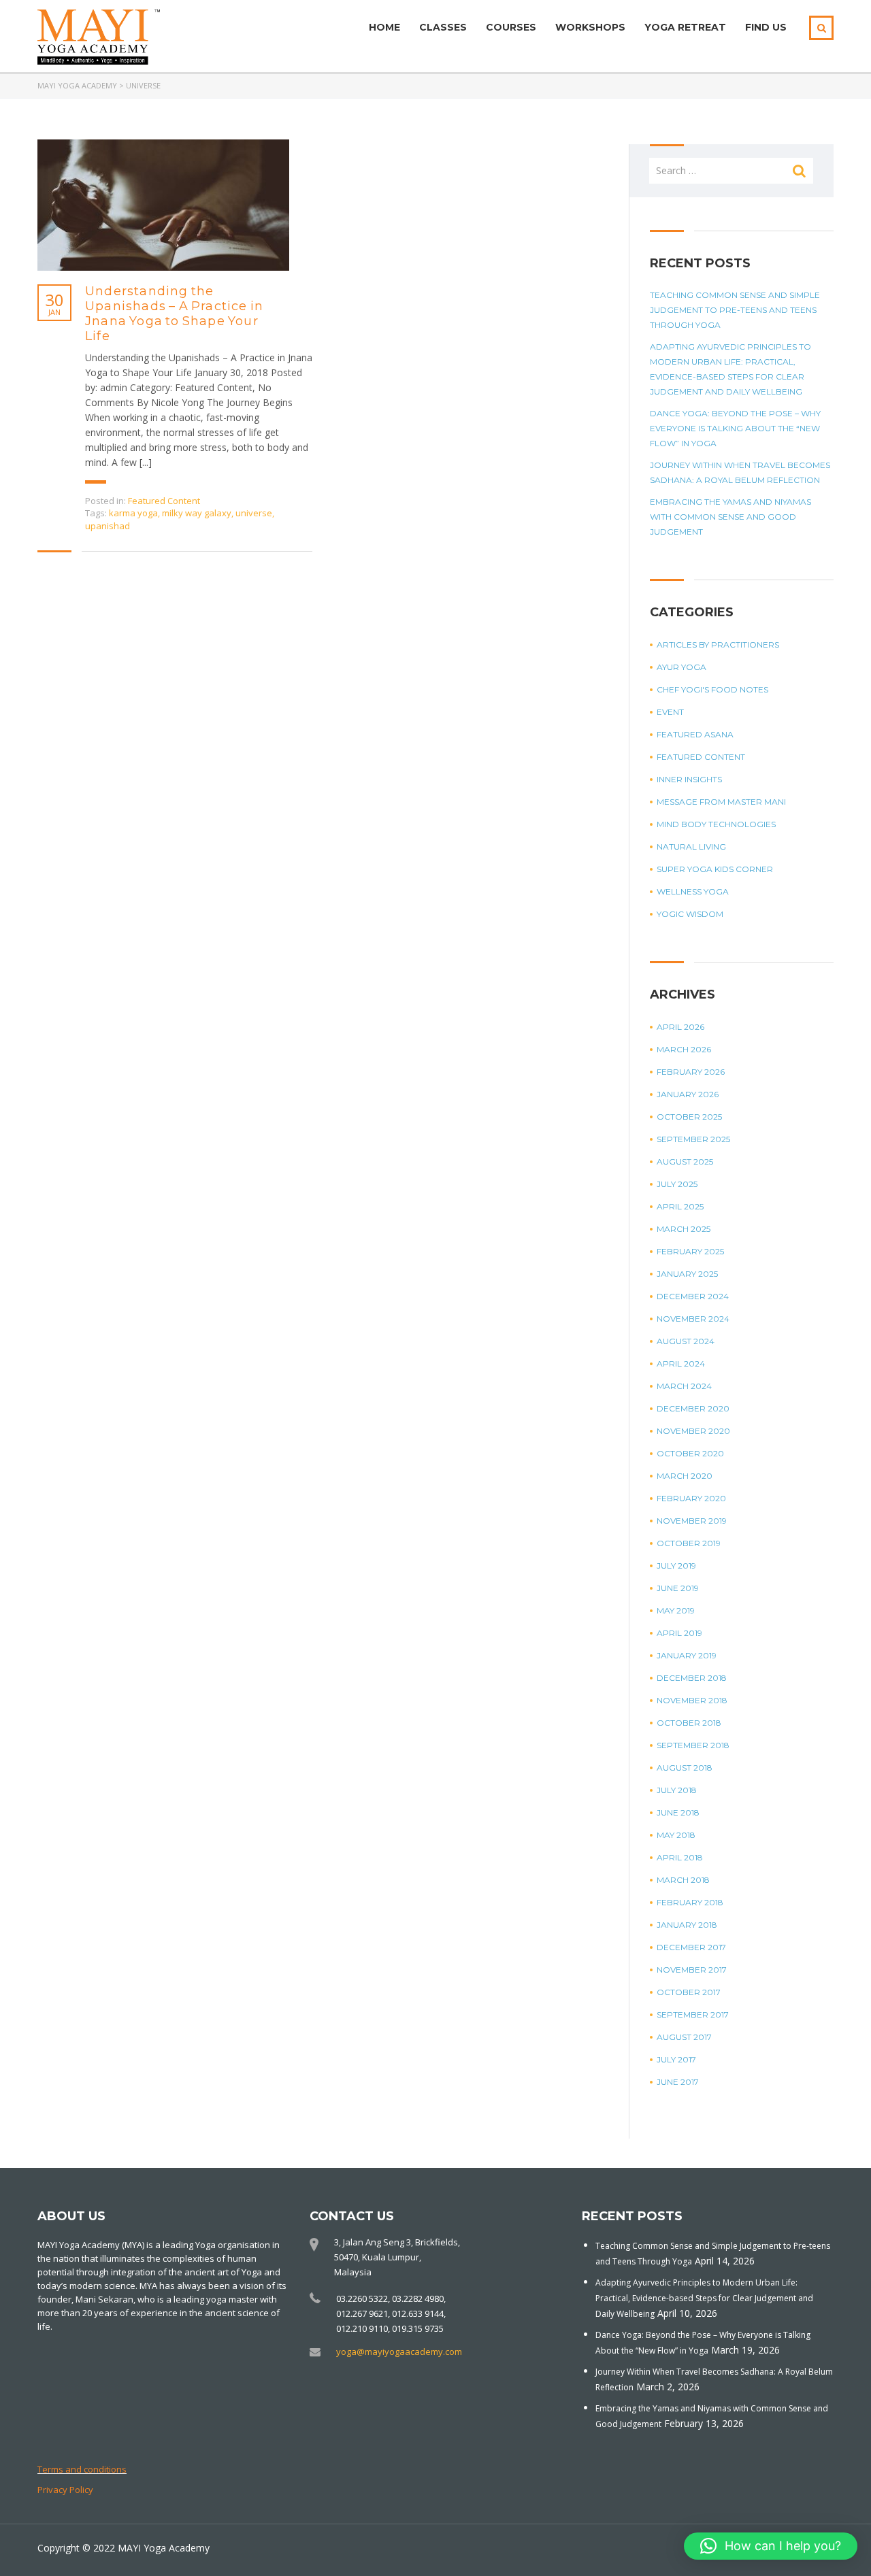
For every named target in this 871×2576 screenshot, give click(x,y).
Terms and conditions (82, 2469)
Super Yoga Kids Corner (715, 869)
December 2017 (691, 1947)
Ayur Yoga (681, 667)
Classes (443, 27)
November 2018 (692, 1700)
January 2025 (687, 1274)
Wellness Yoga (693, 891)
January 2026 (688, 1094)
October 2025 (689, 1117)
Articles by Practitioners (718, 645)
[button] (771, 2546)
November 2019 (692, 1521)
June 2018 (678, 1812)
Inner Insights (689, 779)
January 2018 (687, 1925)
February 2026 (691, 1072)
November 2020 (693, 1431)
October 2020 (690, 1453)
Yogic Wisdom (690, 914)
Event (670, 712)
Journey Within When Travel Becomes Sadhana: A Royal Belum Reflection (740, 472)
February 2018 (690, 1902)
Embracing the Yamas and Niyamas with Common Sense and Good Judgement (730, 517)
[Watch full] (163, 205)
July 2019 (676, 1566)
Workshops (590, 27)
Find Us (766, 27)
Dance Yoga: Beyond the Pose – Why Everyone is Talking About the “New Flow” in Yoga (735, 428)
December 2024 (693, 1296)
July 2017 (676, 2059)
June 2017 (678, 2082)
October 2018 (689, 1723)
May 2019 (676, 1610)
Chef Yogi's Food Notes (712, 689)
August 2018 (685, 1768)
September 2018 (693, 1745)
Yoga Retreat (685, 27)
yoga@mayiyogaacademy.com (399, 2352)
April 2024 (681, 1364)
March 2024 (684, 1386)
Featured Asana (695, 734)
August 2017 (684, 2037)
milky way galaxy (197, 513)
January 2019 (687, 1655)
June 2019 (678, 1588)
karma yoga (133, 513)
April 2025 (680, 1206)
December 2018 (692, 1678)
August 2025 (685, 1161)
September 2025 (693, 1139)
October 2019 (689, 1543)
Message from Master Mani (721, 802)
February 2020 (691, 1498)
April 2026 (680, 1027)
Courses (511, 27)
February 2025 (690, 1251)
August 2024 (686, 1341)
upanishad (108, 526)
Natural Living (691, 847)
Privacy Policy (65, 2490)
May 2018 (676, 1835)
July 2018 (677, 1790)
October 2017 (689, 1992)
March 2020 (685, 1476)
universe (254, 513)
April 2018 (680, 1857)
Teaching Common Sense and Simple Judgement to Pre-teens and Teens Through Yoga (735, 310)
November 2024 (693, 1319)
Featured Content (164, 501)
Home (384, 27)
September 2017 (693, 2014)
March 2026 (684, 1049)
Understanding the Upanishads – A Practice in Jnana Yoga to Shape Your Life (174, 314)
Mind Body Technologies (716, 824)
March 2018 (683, 1880)
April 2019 (679, 1633)
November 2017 (692, 1970)
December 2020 (693, 1408)
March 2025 (684, 1229)
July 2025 (677, 1184)
